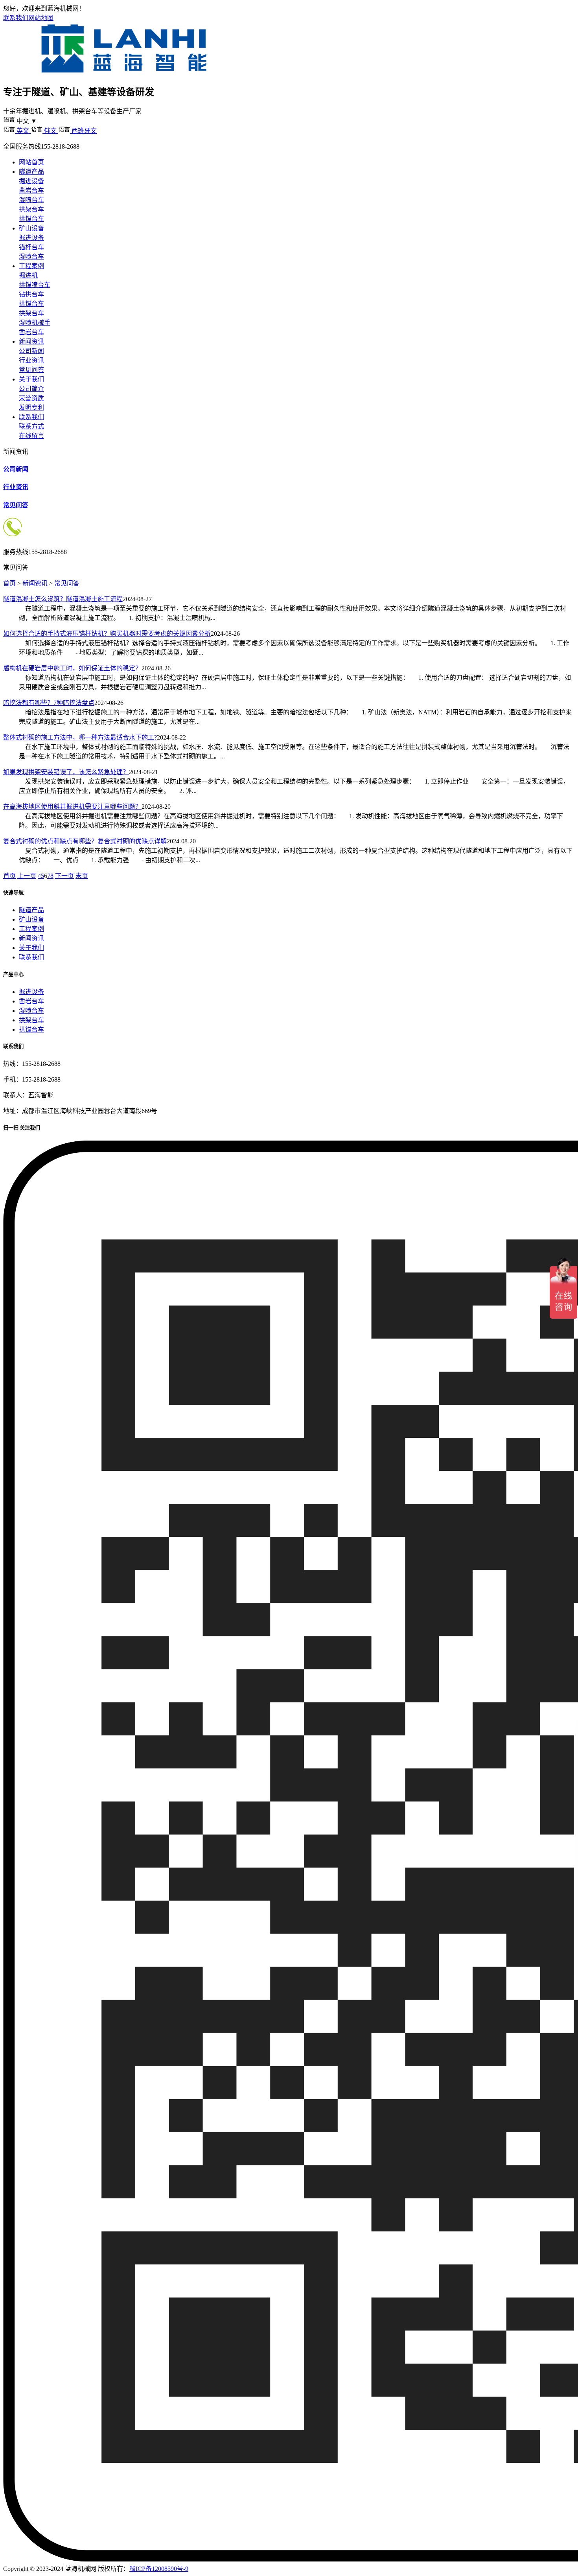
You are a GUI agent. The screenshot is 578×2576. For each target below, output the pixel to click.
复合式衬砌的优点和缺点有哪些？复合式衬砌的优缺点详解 (85, 841)
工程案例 (31, 266)
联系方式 (31, 426)
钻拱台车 (31, 294)
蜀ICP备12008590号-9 (159, 2569)
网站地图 (41, 18)
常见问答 (31, 370)
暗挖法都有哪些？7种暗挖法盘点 (49, 703)
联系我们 (16, 18)
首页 (9, 583)
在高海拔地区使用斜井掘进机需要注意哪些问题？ (72, 807)
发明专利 (31, 408)
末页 (82, 876)
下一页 (64, 876)
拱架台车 (31, 209)
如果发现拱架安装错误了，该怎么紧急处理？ (66, 772)
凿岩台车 (31, 190)
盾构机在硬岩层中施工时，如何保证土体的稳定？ (72, 668)
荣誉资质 (31, 398)
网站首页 (31, 162)
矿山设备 (31, 228)
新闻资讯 (31, 341)
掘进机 (28, 275)
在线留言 (31, 436)
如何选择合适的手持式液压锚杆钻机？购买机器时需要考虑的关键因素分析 (107, 634)
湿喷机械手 (35, 323)
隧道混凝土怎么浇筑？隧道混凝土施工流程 (63, 599)
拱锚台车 (31, 219)
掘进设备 (31, 181)
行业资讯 (31, 360)
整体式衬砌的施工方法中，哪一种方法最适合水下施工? (80, 737)
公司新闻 (31, 351)
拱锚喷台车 (35, 285)
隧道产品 (31, 172)
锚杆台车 (31, 247)
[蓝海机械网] (124, 73)
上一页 (27, 876)
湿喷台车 (31, 200)
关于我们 (31, 379)
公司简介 (31, 389)
